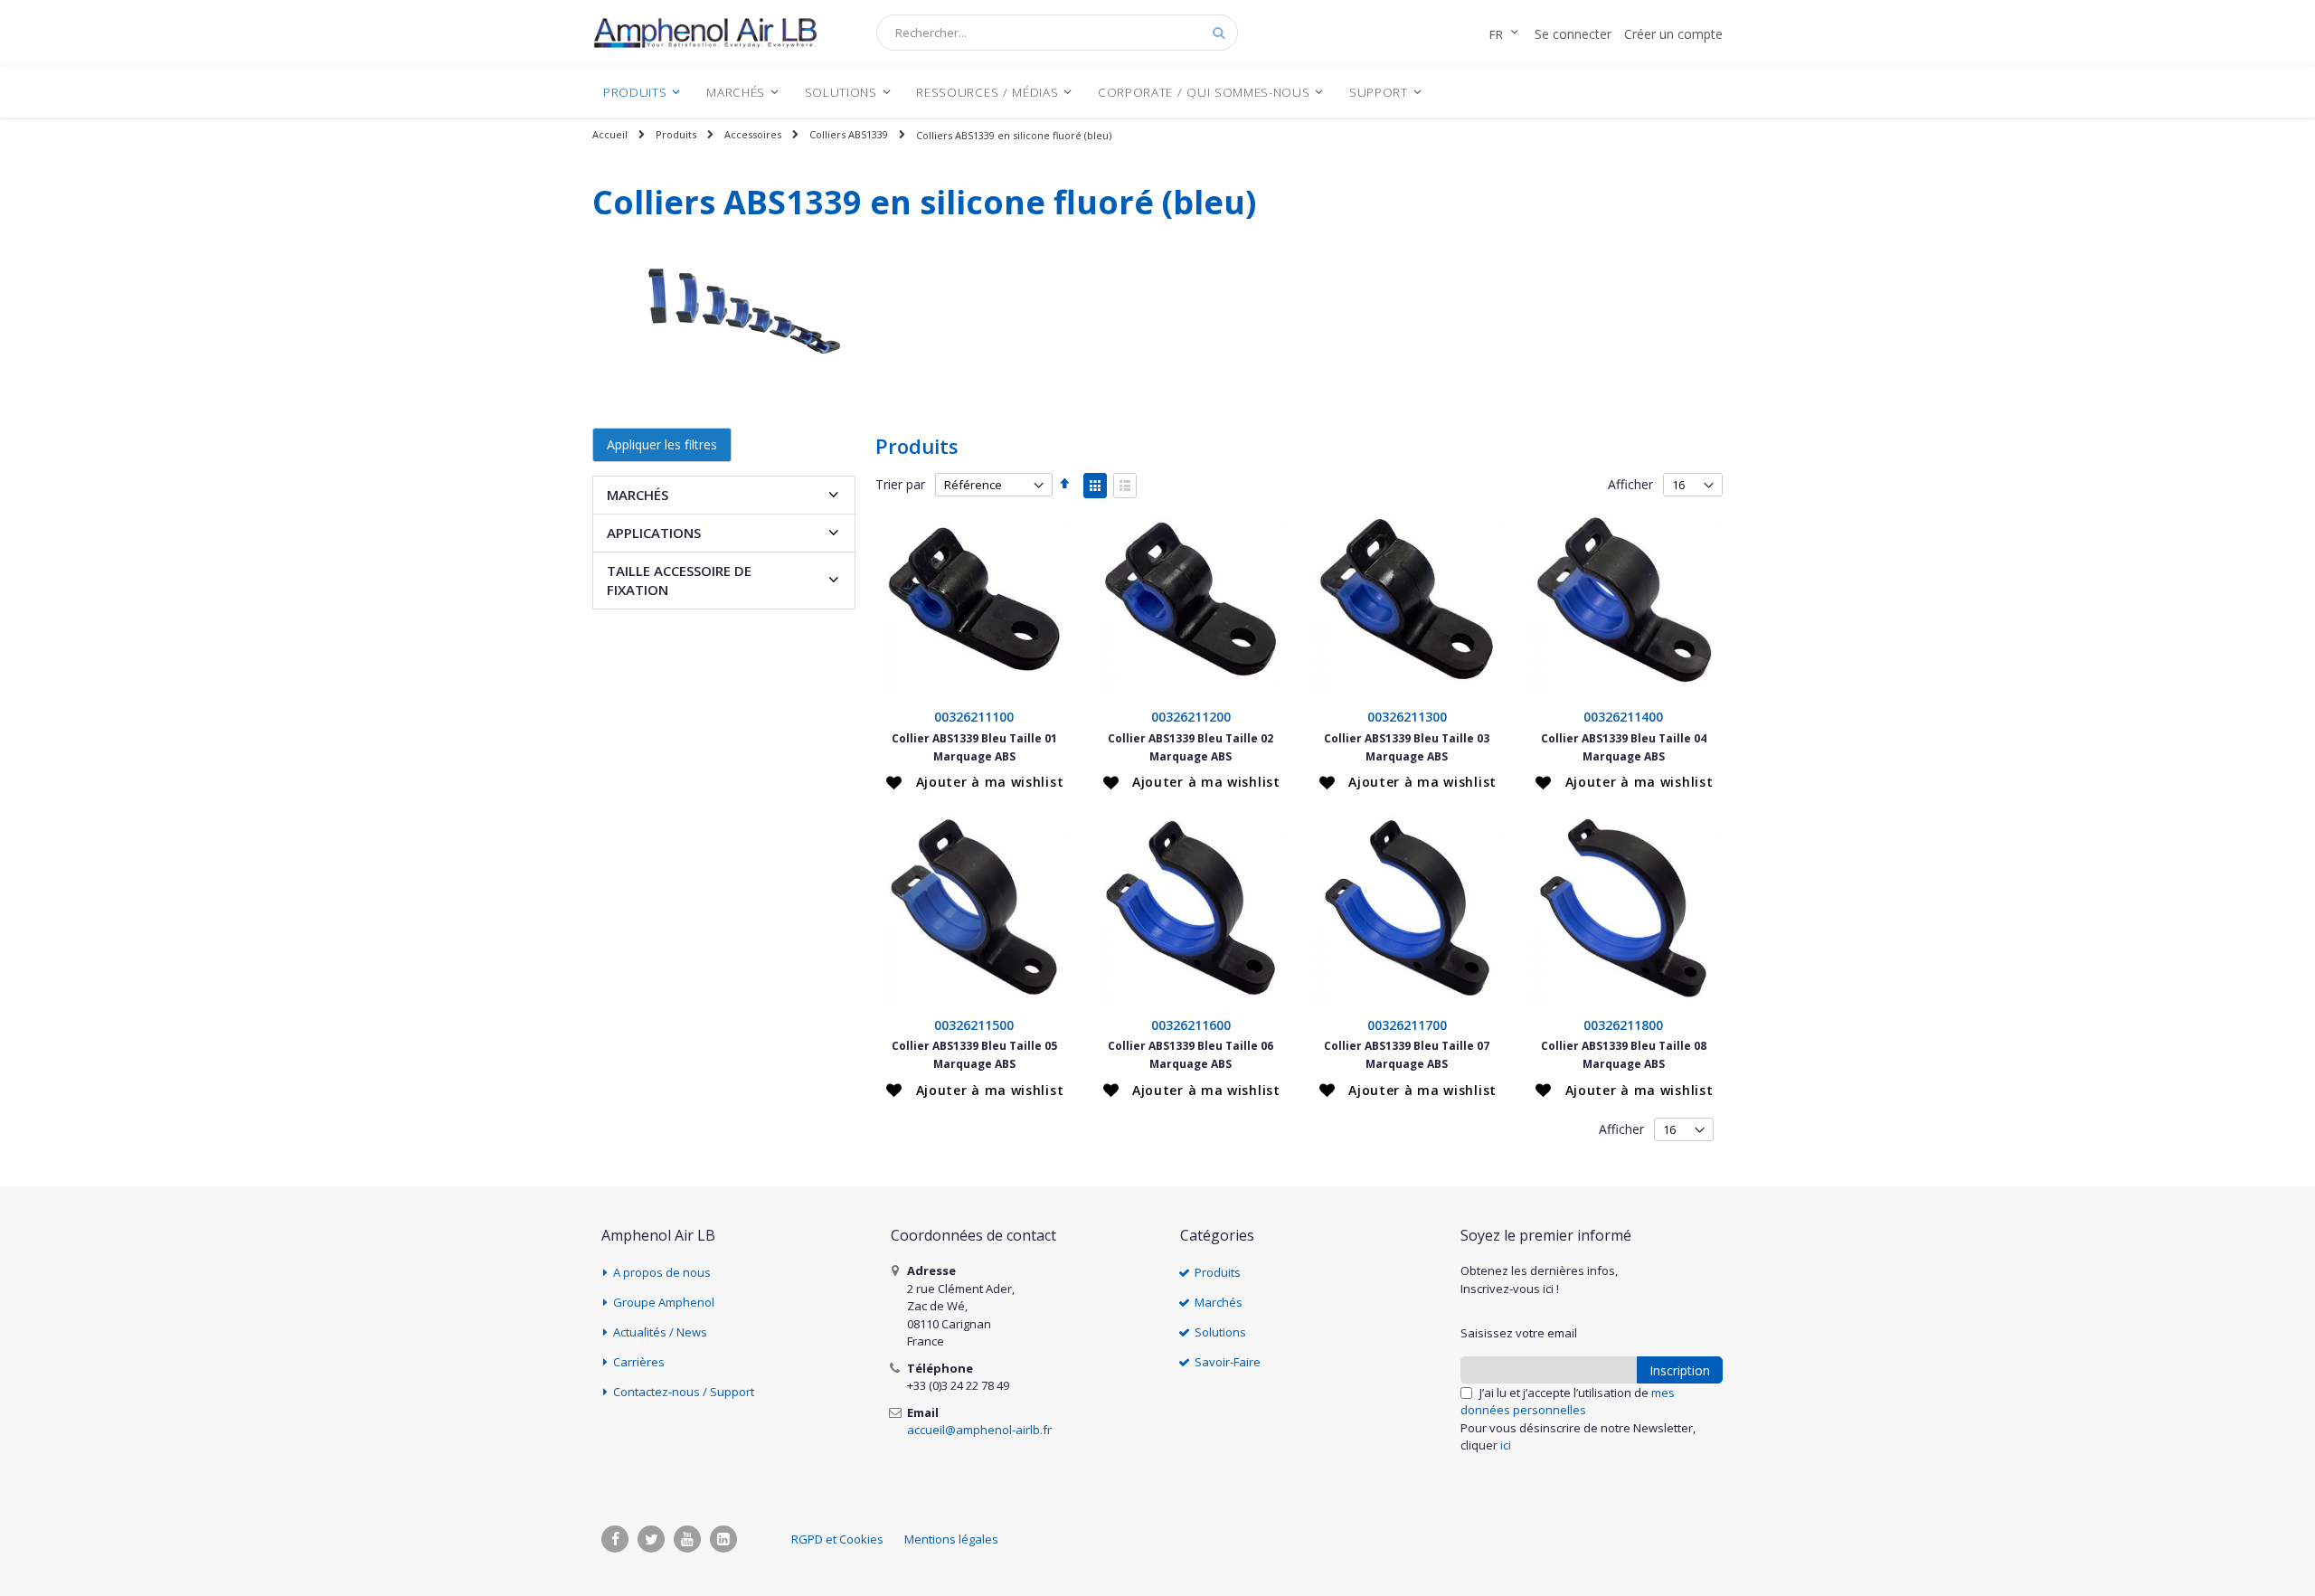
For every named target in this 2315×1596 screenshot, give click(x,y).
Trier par (900, 484)
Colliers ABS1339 (849, 134)
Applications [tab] (654, 533)
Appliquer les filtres (662, 444)
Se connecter (1573, 34)
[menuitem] (642, 92)
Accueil (610, 134)
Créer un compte (1673, 34)
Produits (676, 134)
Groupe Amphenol (664, 1302)
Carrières (639, 1362)
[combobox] (1057, 33)
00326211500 (974, 1025)
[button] (975, 782)
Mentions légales (951, 1539)
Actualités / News (660, 1332)
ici (1506, 1445)
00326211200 (1191, 717)
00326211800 (1623, 1025)
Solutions (1220, 1332)
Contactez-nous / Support (684, 1392)
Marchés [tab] (638, 495)
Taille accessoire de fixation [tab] (679, 580)
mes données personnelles (1568, 1402)
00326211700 (1407, 1025)
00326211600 (1191, 1025)
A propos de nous (662, 1272)
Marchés (1219, 1302)
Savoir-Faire (1228, 1362)
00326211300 (1407, 717)
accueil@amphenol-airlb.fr (979, 1430)
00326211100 (974, 717)
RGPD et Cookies (837, 1539)
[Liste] (1125, 486)
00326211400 (1623, 717)
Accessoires (753, 134)
